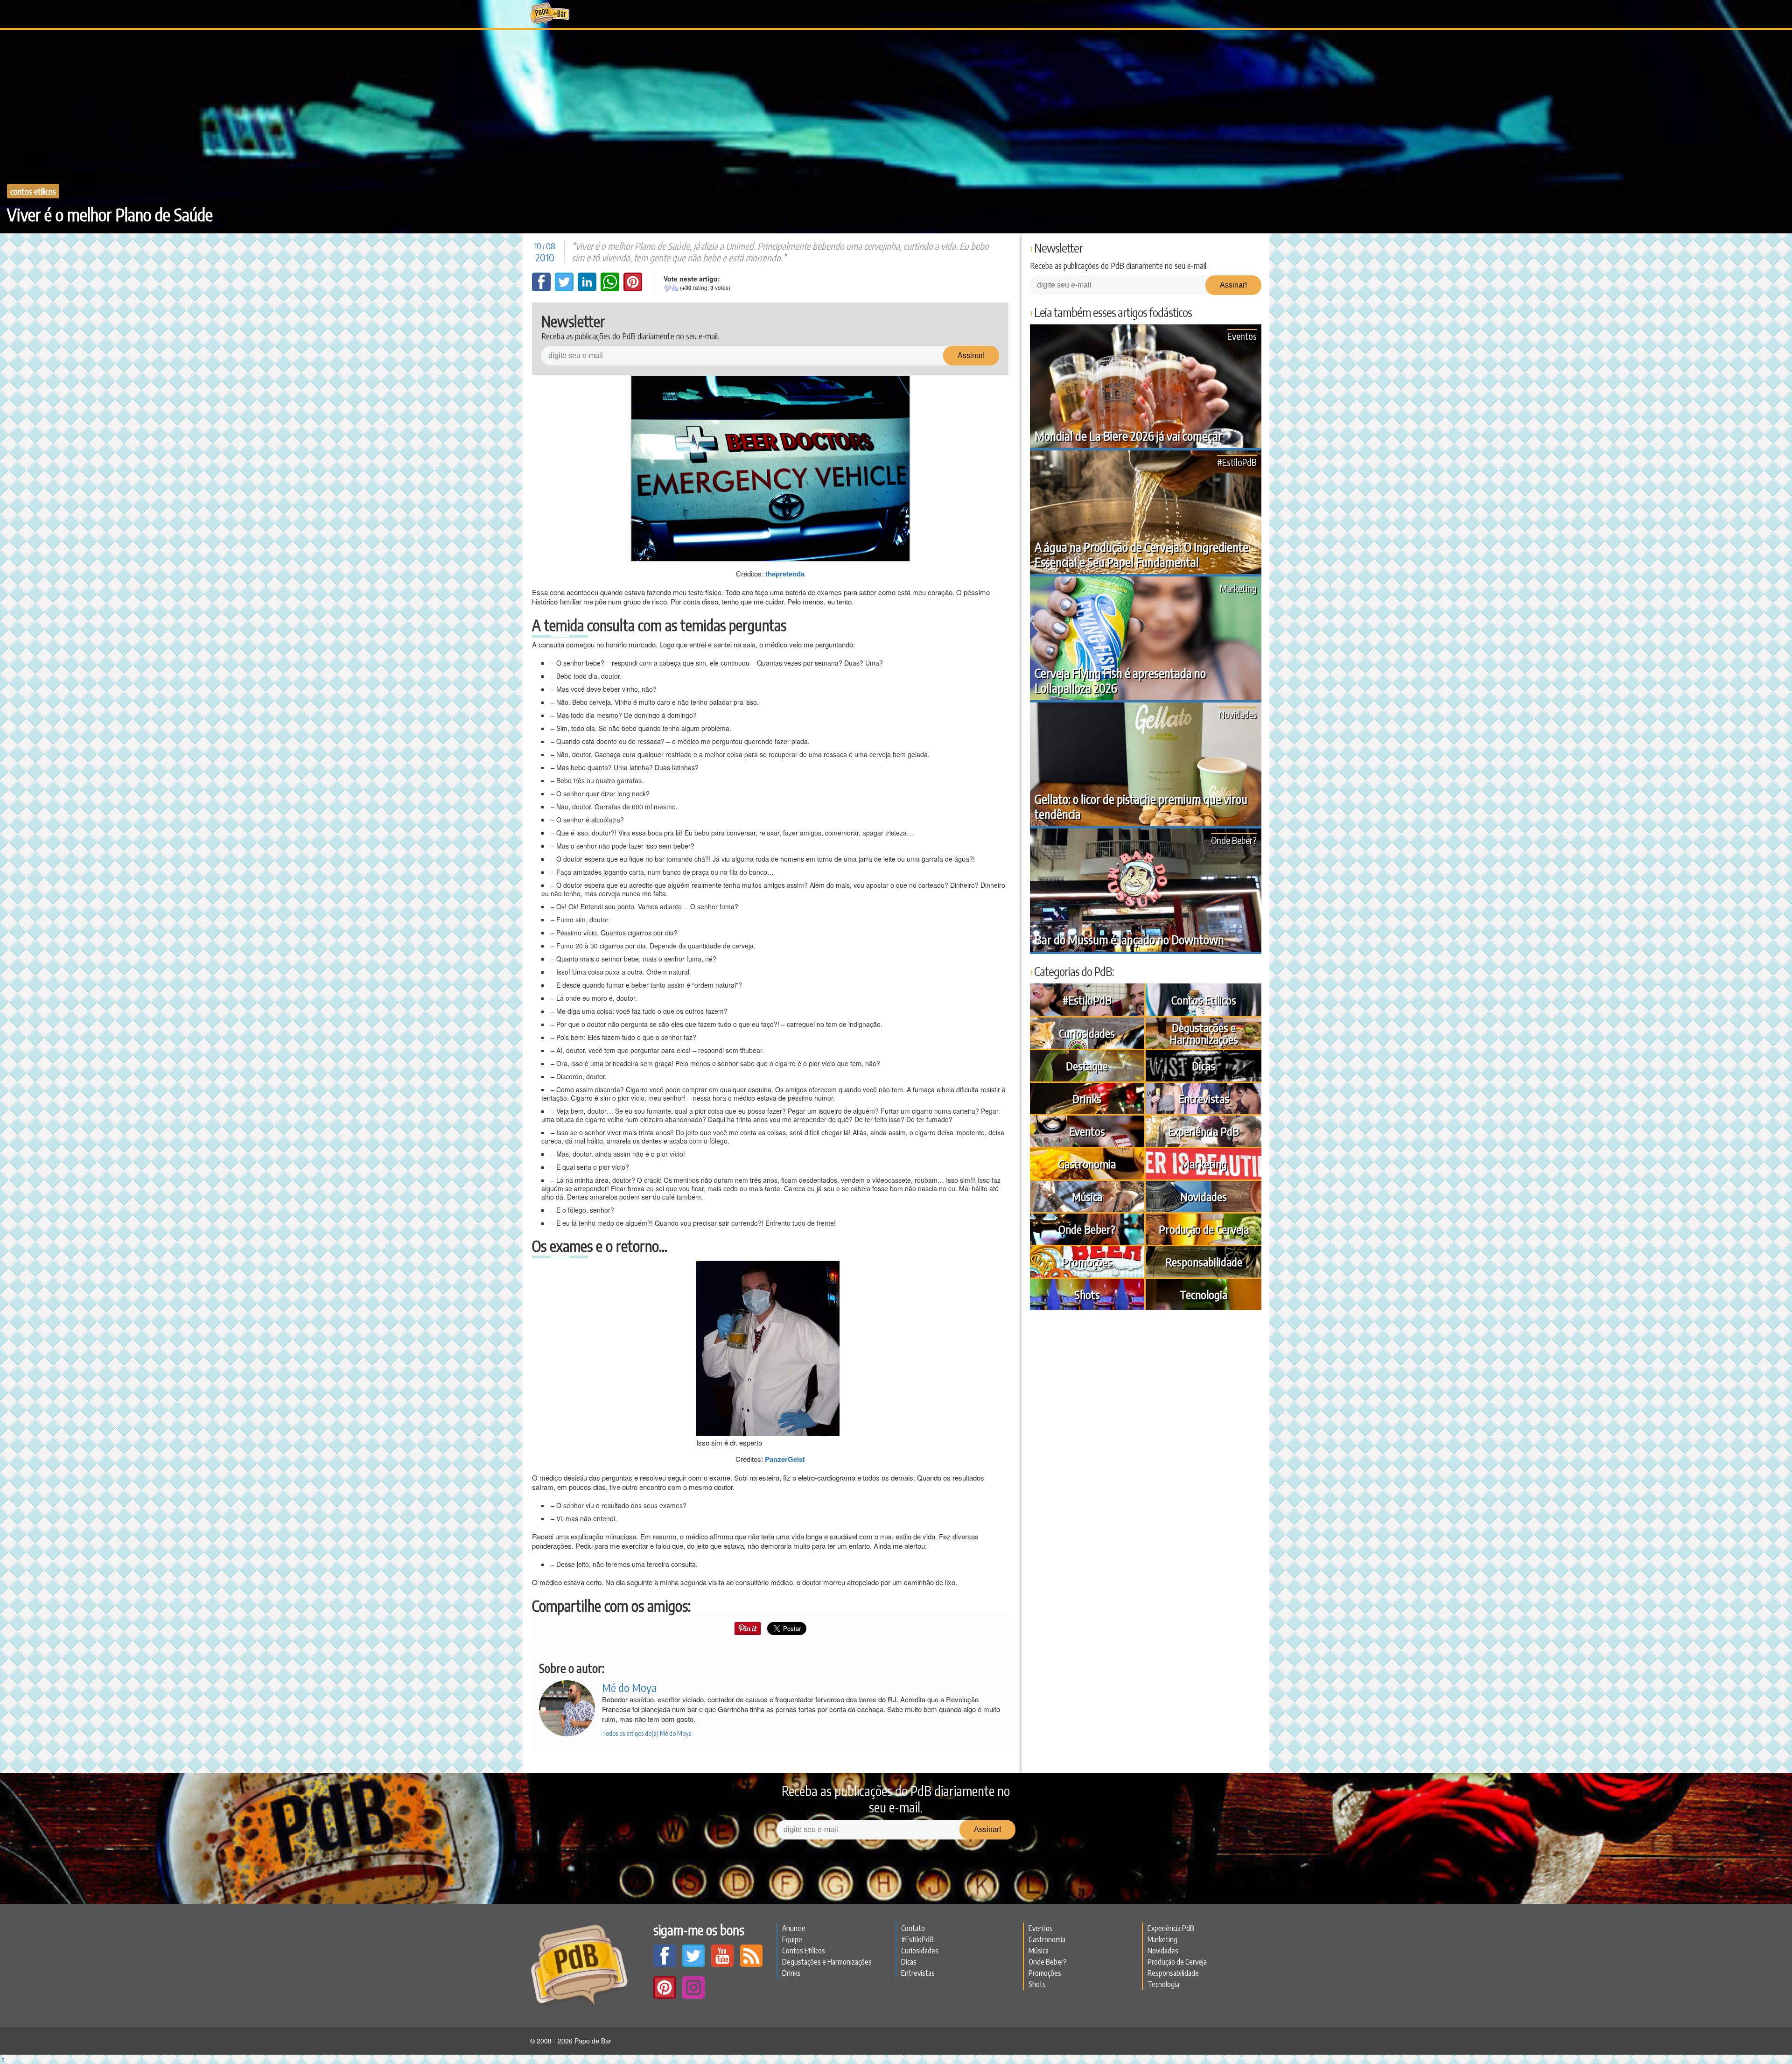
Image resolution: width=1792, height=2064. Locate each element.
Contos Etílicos (33, 191)
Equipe (792, 1939)
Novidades (1238, 714)
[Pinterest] (633, 288)
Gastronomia (1087, 1164)
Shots (1087, 1294)
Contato (913, 1928)
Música (1087, 1196)
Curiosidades (1087, 1033)
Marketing (1238, 588)
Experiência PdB (1204, 1131)
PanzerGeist (785, 1459)
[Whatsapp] (611, 288)
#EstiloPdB (1237, 462)
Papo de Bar (549, 14)
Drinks (1087, 1098)
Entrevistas (1204, 1098)
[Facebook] (542, 288)
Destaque (1087, 1066)
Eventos (1242, 336)
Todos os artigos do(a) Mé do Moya (647, 1733)
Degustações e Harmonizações (1204, 1033)
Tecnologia (1204, 1294)
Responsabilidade (1204, 1262)
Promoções (1087, 1262)
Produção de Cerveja (1204, 1229)
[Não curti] (667, 288)
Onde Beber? (1234, 840)
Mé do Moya (629, 1687)
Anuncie (794, 1928)
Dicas (1204, 1066)
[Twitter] (565, 288)
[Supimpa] (675, 288)
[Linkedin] (588, 288)
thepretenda (785, 574)
